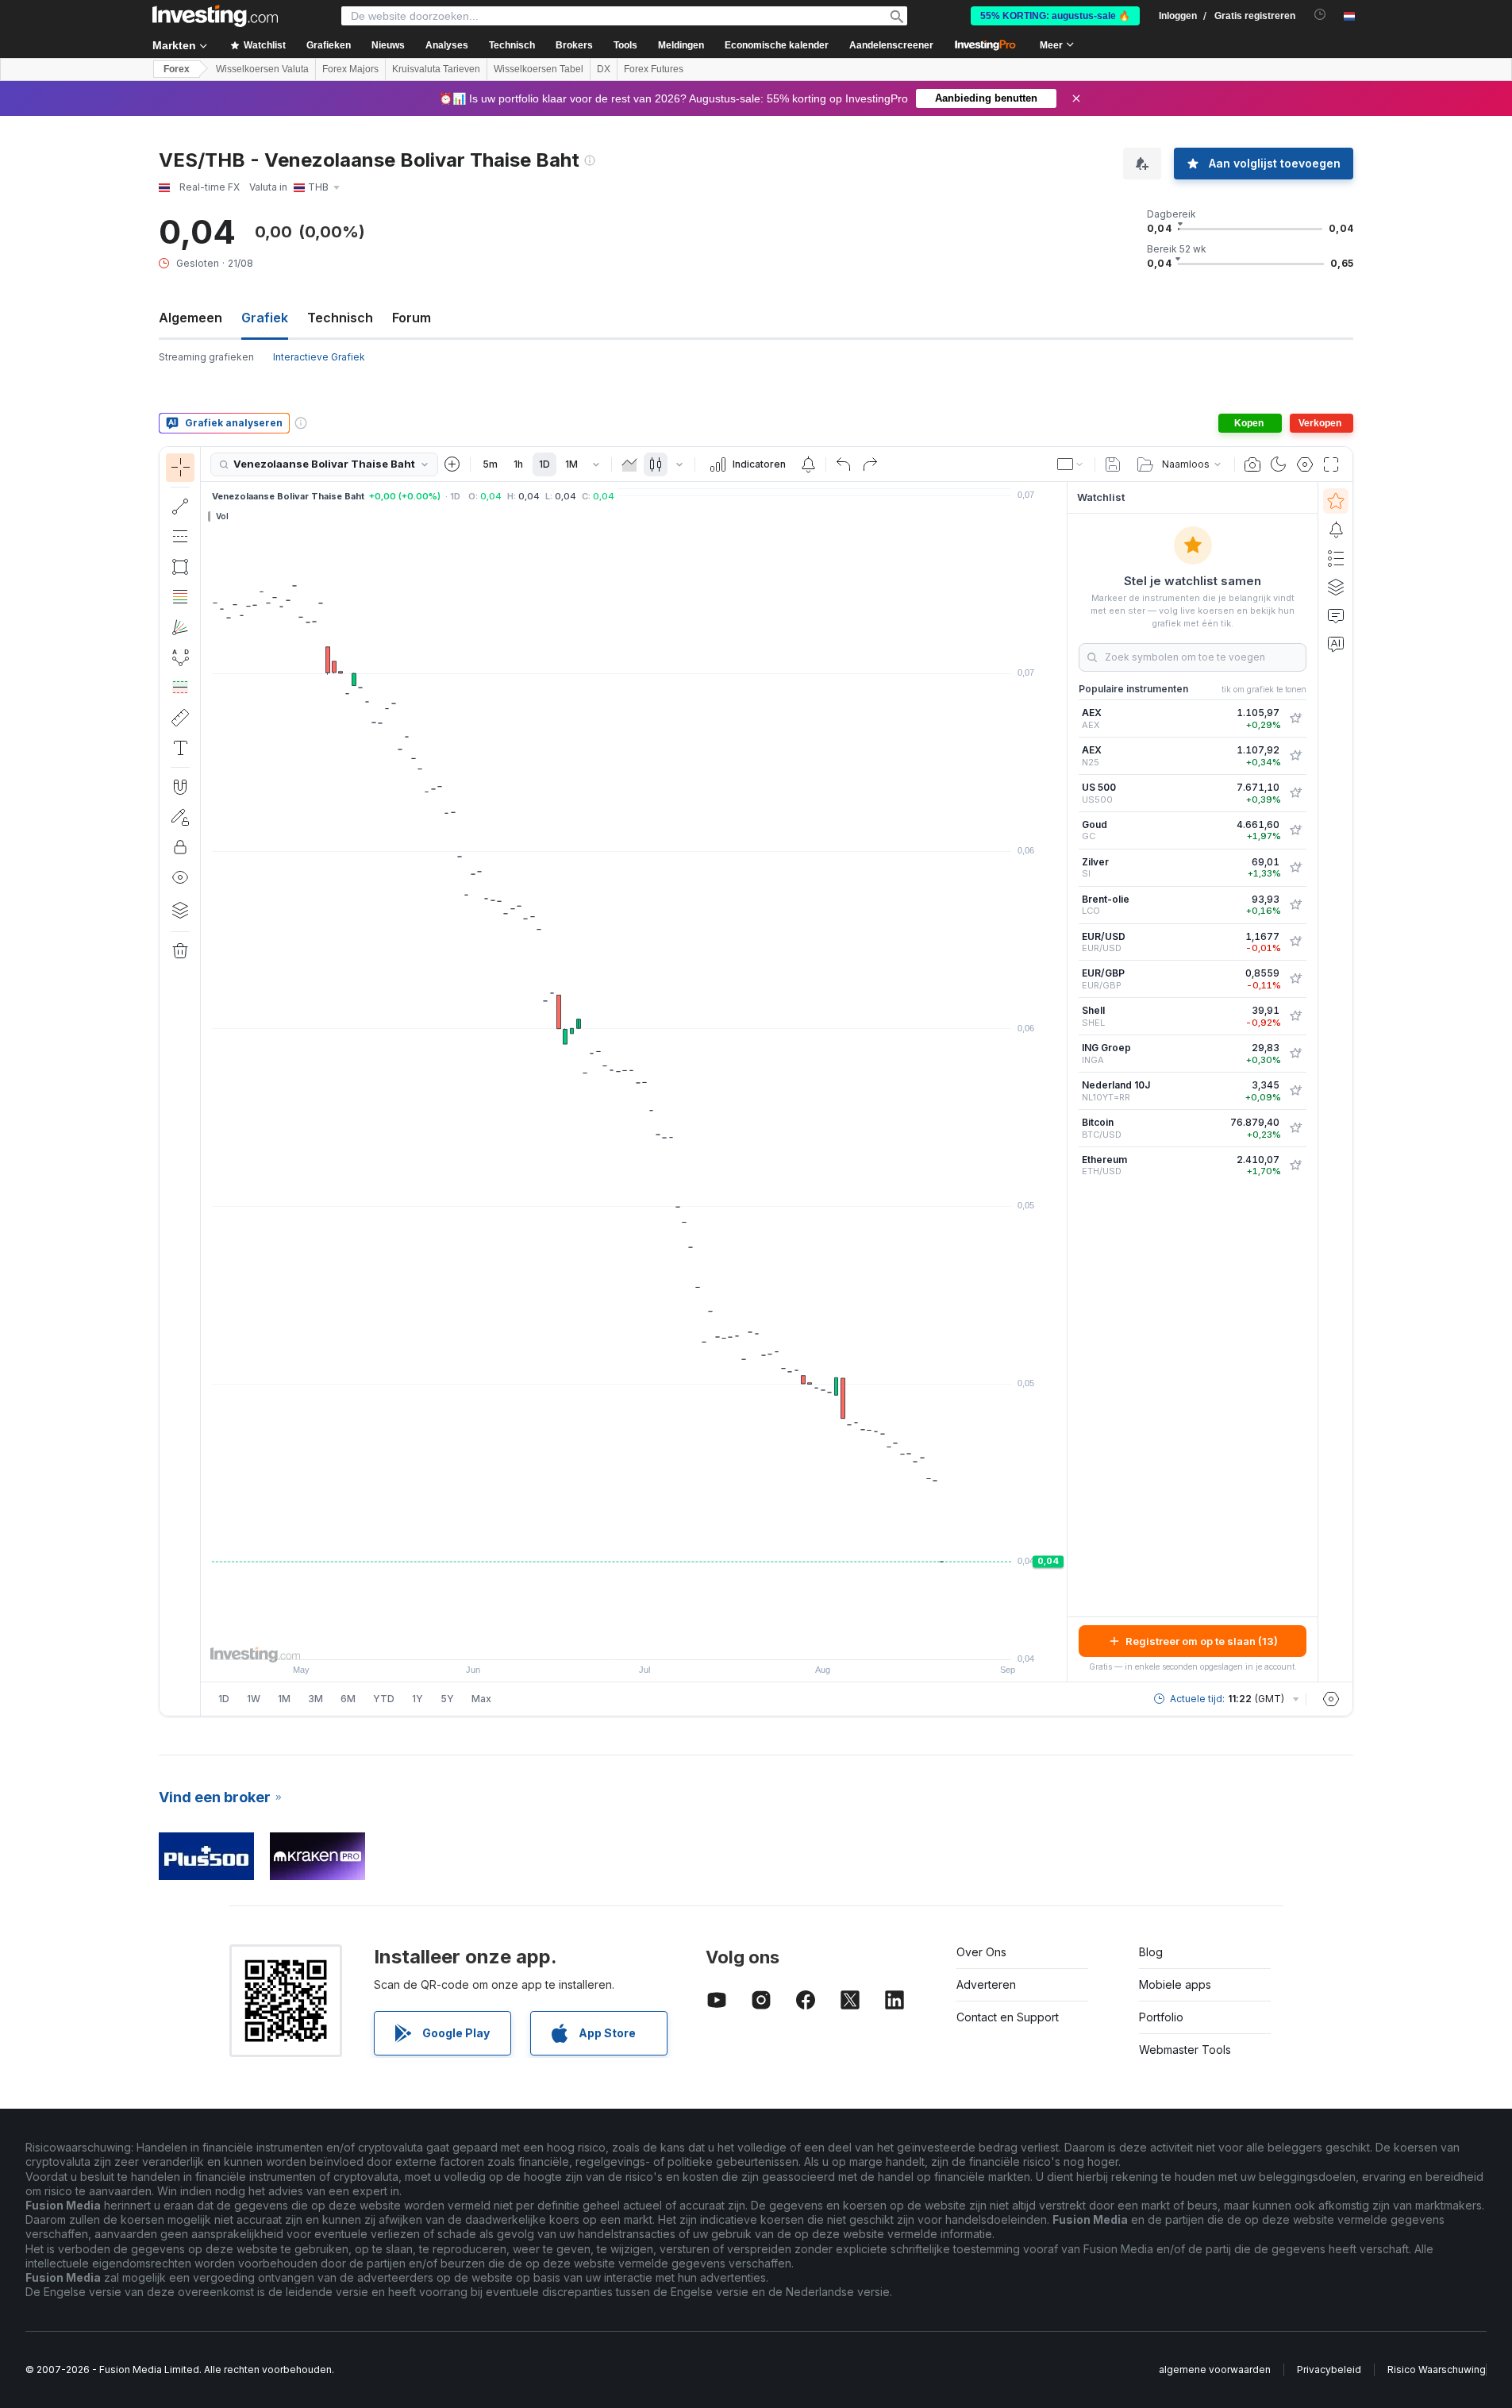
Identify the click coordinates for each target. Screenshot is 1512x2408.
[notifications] (1320, 15)
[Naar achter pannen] (634, 1639)
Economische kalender (777, 45)
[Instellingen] (1331, 1699)
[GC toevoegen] (1295, 830)
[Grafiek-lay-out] (1071, 464)
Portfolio (1161, 2017)
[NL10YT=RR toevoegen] (1295, 1091)
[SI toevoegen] (1295, 868)
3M (315, 1699)
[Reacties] (1336, 615)
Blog (1151, 1952)
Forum (412, 318)
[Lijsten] (1336, 558)
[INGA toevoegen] (1295, 1054)
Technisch (340, 318)
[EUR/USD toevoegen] (1295, 942)
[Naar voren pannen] (656, 1639)
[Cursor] (180, 468)
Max (481, 1699)
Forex (177, 69)
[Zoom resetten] (677, 1639)
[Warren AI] (1336, 644)
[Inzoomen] (613, 1639)
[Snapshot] (1252, 464)
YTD (384, 1699)
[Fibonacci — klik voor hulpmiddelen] (180, 597)
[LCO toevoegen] (1295, 905)
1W (254, 1699)
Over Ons (981, 1952)
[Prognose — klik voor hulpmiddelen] (180, 688)
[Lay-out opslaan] (1113, 464)
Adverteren (986, 1984)
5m (490, 464)
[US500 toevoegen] (1295, 793)
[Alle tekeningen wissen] (180, 951)
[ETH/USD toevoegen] (1295, 1165)
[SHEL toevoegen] (1295, 1016)
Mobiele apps (1175, 1984)
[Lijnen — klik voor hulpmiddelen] (180, 507)
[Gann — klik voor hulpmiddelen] (180, 627)
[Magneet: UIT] (180, 787)
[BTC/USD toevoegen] (1295, 1128)
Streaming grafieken (206, 357)
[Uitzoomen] (591, 1639)
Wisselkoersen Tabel (539, 69)
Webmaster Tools (1185, 2050)
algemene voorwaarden (1215, 2369)
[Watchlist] (1336, 501)
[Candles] (656, 464)
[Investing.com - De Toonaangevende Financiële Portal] (215, 16)
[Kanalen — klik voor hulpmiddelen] (180, 537)
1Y (417, 1699)
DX (604, 69)
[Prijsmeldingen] (808, 464)
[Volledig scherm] (1331, 464)
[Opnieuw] (870, 464)
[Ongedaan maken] (844, 464)
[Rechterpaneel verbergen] (1062, 1082)
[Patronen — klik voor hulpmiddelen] (180, 657)
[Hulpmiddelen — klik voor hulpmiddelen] (180, 718)
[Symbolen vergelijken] (452, 464)
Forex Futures (654, 69)
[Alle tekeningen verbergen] (180, 877)
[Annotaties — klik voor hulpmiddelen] (180, 748)
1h (518, 464)
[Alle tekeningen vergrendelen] (180, 847)
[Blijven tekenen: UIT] (180, 817)
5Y (447, 1699)
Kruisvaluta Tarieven (436, 69)
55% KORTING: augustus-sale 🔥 (1055, 16)
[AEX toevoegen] (1295, 719)
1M (571, 464)
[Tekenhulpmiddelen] (206, 1081)
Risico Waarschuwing (1437, 2369)
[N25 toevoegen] (1295, 756)
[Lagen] (180, 910)
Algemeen (190, 318)
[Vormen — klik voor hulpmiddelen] (180, 567)
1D (544, 464)
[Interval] (596, 464)
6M (348, 1699)
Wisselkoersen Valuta (262, 69)
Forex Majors (350, 69)
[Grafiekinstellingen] (1305, 464)
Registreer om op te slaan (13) (1202, 1641)
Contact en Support (1008, 2017)
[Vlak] (629, 464)
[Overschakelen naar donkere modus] (1279, 464)
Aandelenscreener (891, 45)
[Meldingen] (1336, 530)
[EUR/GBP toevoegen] (1295, 979)
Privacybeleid (1329, 2369)
